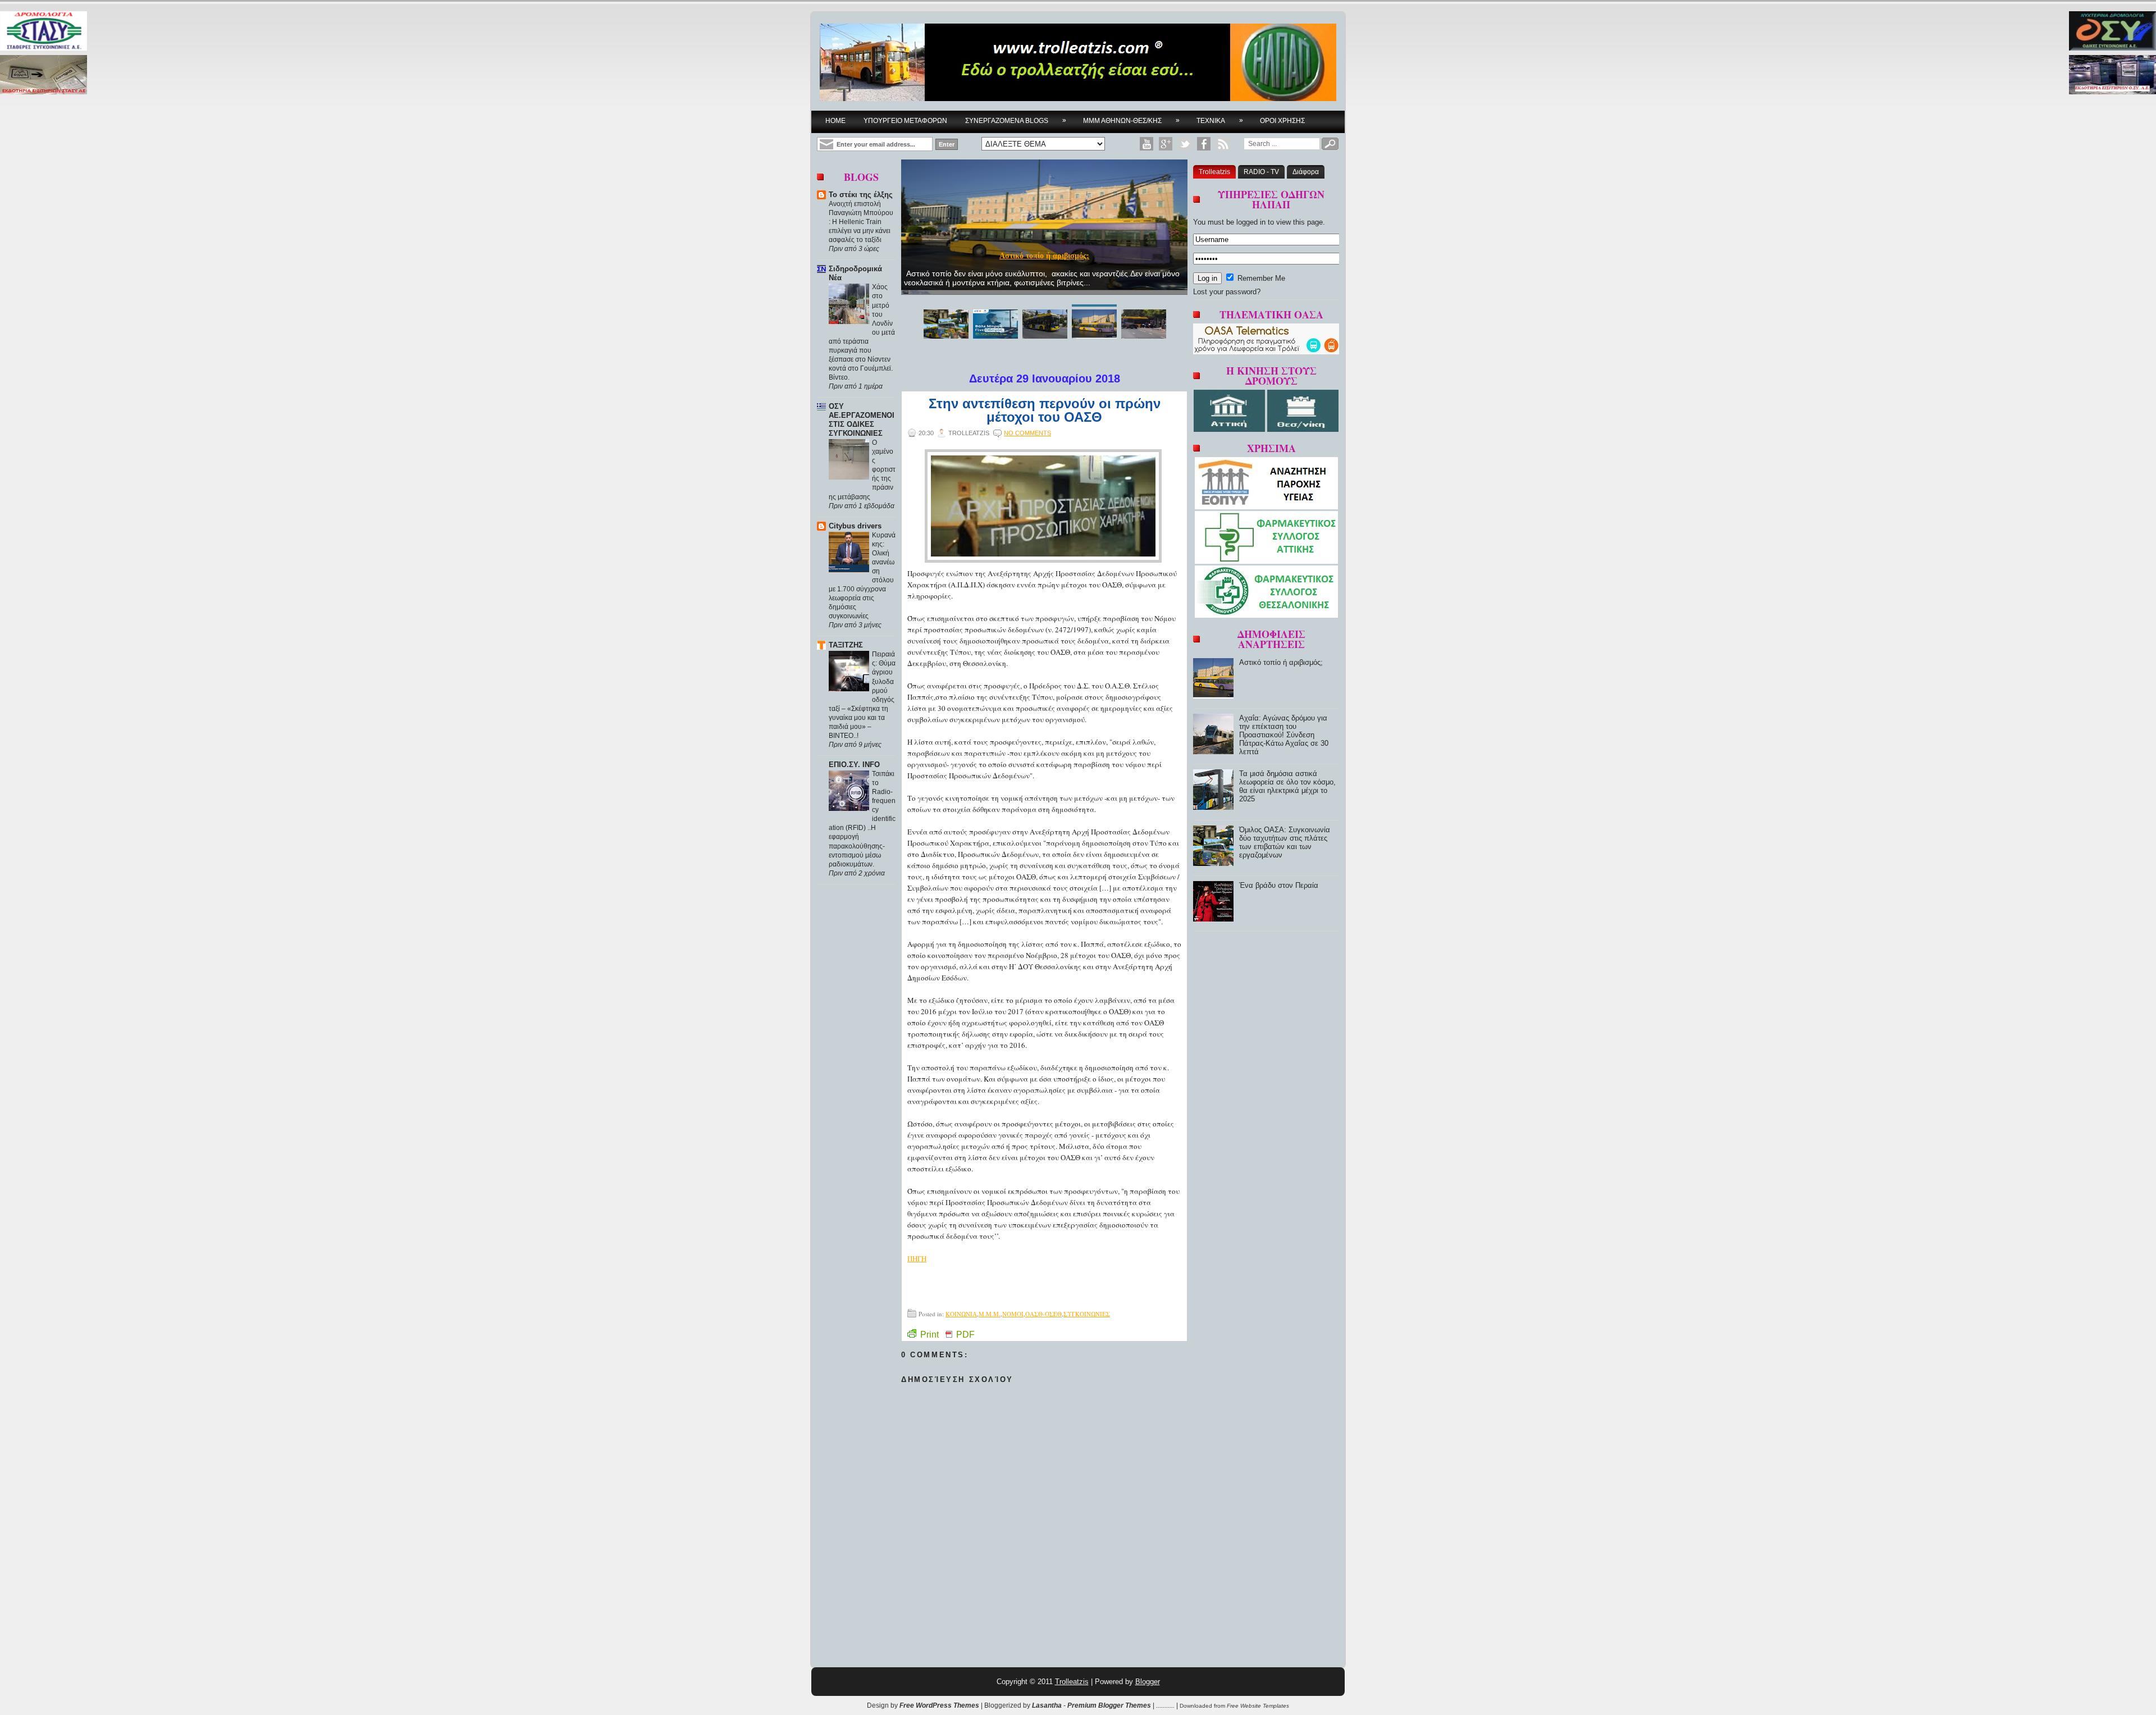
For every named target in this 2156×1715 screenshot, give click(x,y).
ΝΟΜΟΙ (1013, 1314)
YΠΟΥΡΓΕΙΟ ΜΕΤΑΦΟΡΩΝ (905, 121)
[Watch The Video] (1146, 144)
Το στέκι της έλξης (861, 195)
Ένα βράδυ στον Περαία (1279, 885)
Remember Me (1260, 278)
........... (1165, 1705)
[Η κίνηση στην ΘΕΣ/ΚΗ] (1303, 429)
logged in (1251, 222)
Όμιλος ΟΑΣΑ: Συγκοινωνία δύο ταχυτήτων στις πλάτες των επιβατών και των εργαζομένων (1285, 842)
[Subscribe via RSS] (1223, 144)
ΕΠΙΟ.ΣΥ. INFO (854, 765)
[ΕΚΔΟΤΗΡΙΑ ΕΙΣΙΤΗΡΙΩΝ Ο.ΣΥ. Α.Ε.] (2112, 76)
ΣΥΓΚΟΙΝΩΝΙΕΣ (1087, 1314)
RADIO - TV (1261, 172)
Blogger (1148, 1682)
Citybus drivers (855, 526)
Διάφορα (1306, 172)
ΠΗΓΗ (917, 1258)
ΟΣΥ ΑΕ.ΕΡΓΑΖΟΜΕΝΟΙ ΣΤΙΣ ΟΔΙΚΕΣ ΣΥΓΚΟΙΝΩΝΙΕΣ (862, 420)
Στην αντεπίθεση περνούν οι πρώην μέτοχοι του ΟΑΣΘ (1045, 410)
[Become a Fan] (1204, 144)
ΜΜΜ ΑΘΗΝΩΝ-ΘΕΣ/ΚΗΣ (1131, 120)
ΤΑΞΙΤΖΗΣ (846, 645)
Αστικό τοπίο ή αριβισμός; (1044, 256)
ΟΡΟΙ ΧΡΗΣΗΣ (1282, 121)
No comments (1027, 433)
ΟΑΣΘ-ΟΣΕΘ (1043, 1314)
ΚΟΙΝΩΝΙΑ (961, 1314)
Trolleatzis (1214, 172)
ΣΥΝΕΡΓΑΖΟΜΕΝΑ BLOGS (1016, 120)
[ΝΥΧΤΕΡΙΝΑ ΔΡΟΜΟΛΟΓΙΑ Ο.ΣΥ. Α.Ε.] (2112, 32)
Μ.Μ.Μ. (990, 1314)
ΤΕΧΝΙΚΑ (1220, 120)
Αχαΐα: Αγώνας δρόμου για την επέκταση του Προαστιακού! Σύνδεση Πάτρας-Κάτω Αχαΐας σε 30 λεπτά (1284, 735)
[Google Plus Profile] (1166, 144)
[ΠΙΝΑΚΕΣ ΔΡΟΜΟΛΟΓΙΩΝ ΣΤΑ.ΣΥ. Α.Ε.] (44, 32)
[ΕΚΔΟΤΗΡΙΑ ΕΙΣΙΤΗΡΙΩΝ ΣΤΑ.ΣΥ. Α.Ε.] (44, 76)
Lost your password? (1227, 292)
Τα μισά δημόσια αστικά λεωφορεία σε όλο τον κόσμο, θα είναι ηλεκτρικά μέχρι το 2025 (1287, 786)
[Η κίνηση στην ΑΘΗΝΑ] (1230, 429)
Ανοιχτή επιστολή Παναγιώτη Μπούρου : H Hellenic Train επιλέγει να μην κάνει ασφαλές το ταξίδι (861, 222)
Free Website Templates (1258, 1706)
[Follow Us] (1185, 144)
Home (835, 121)
